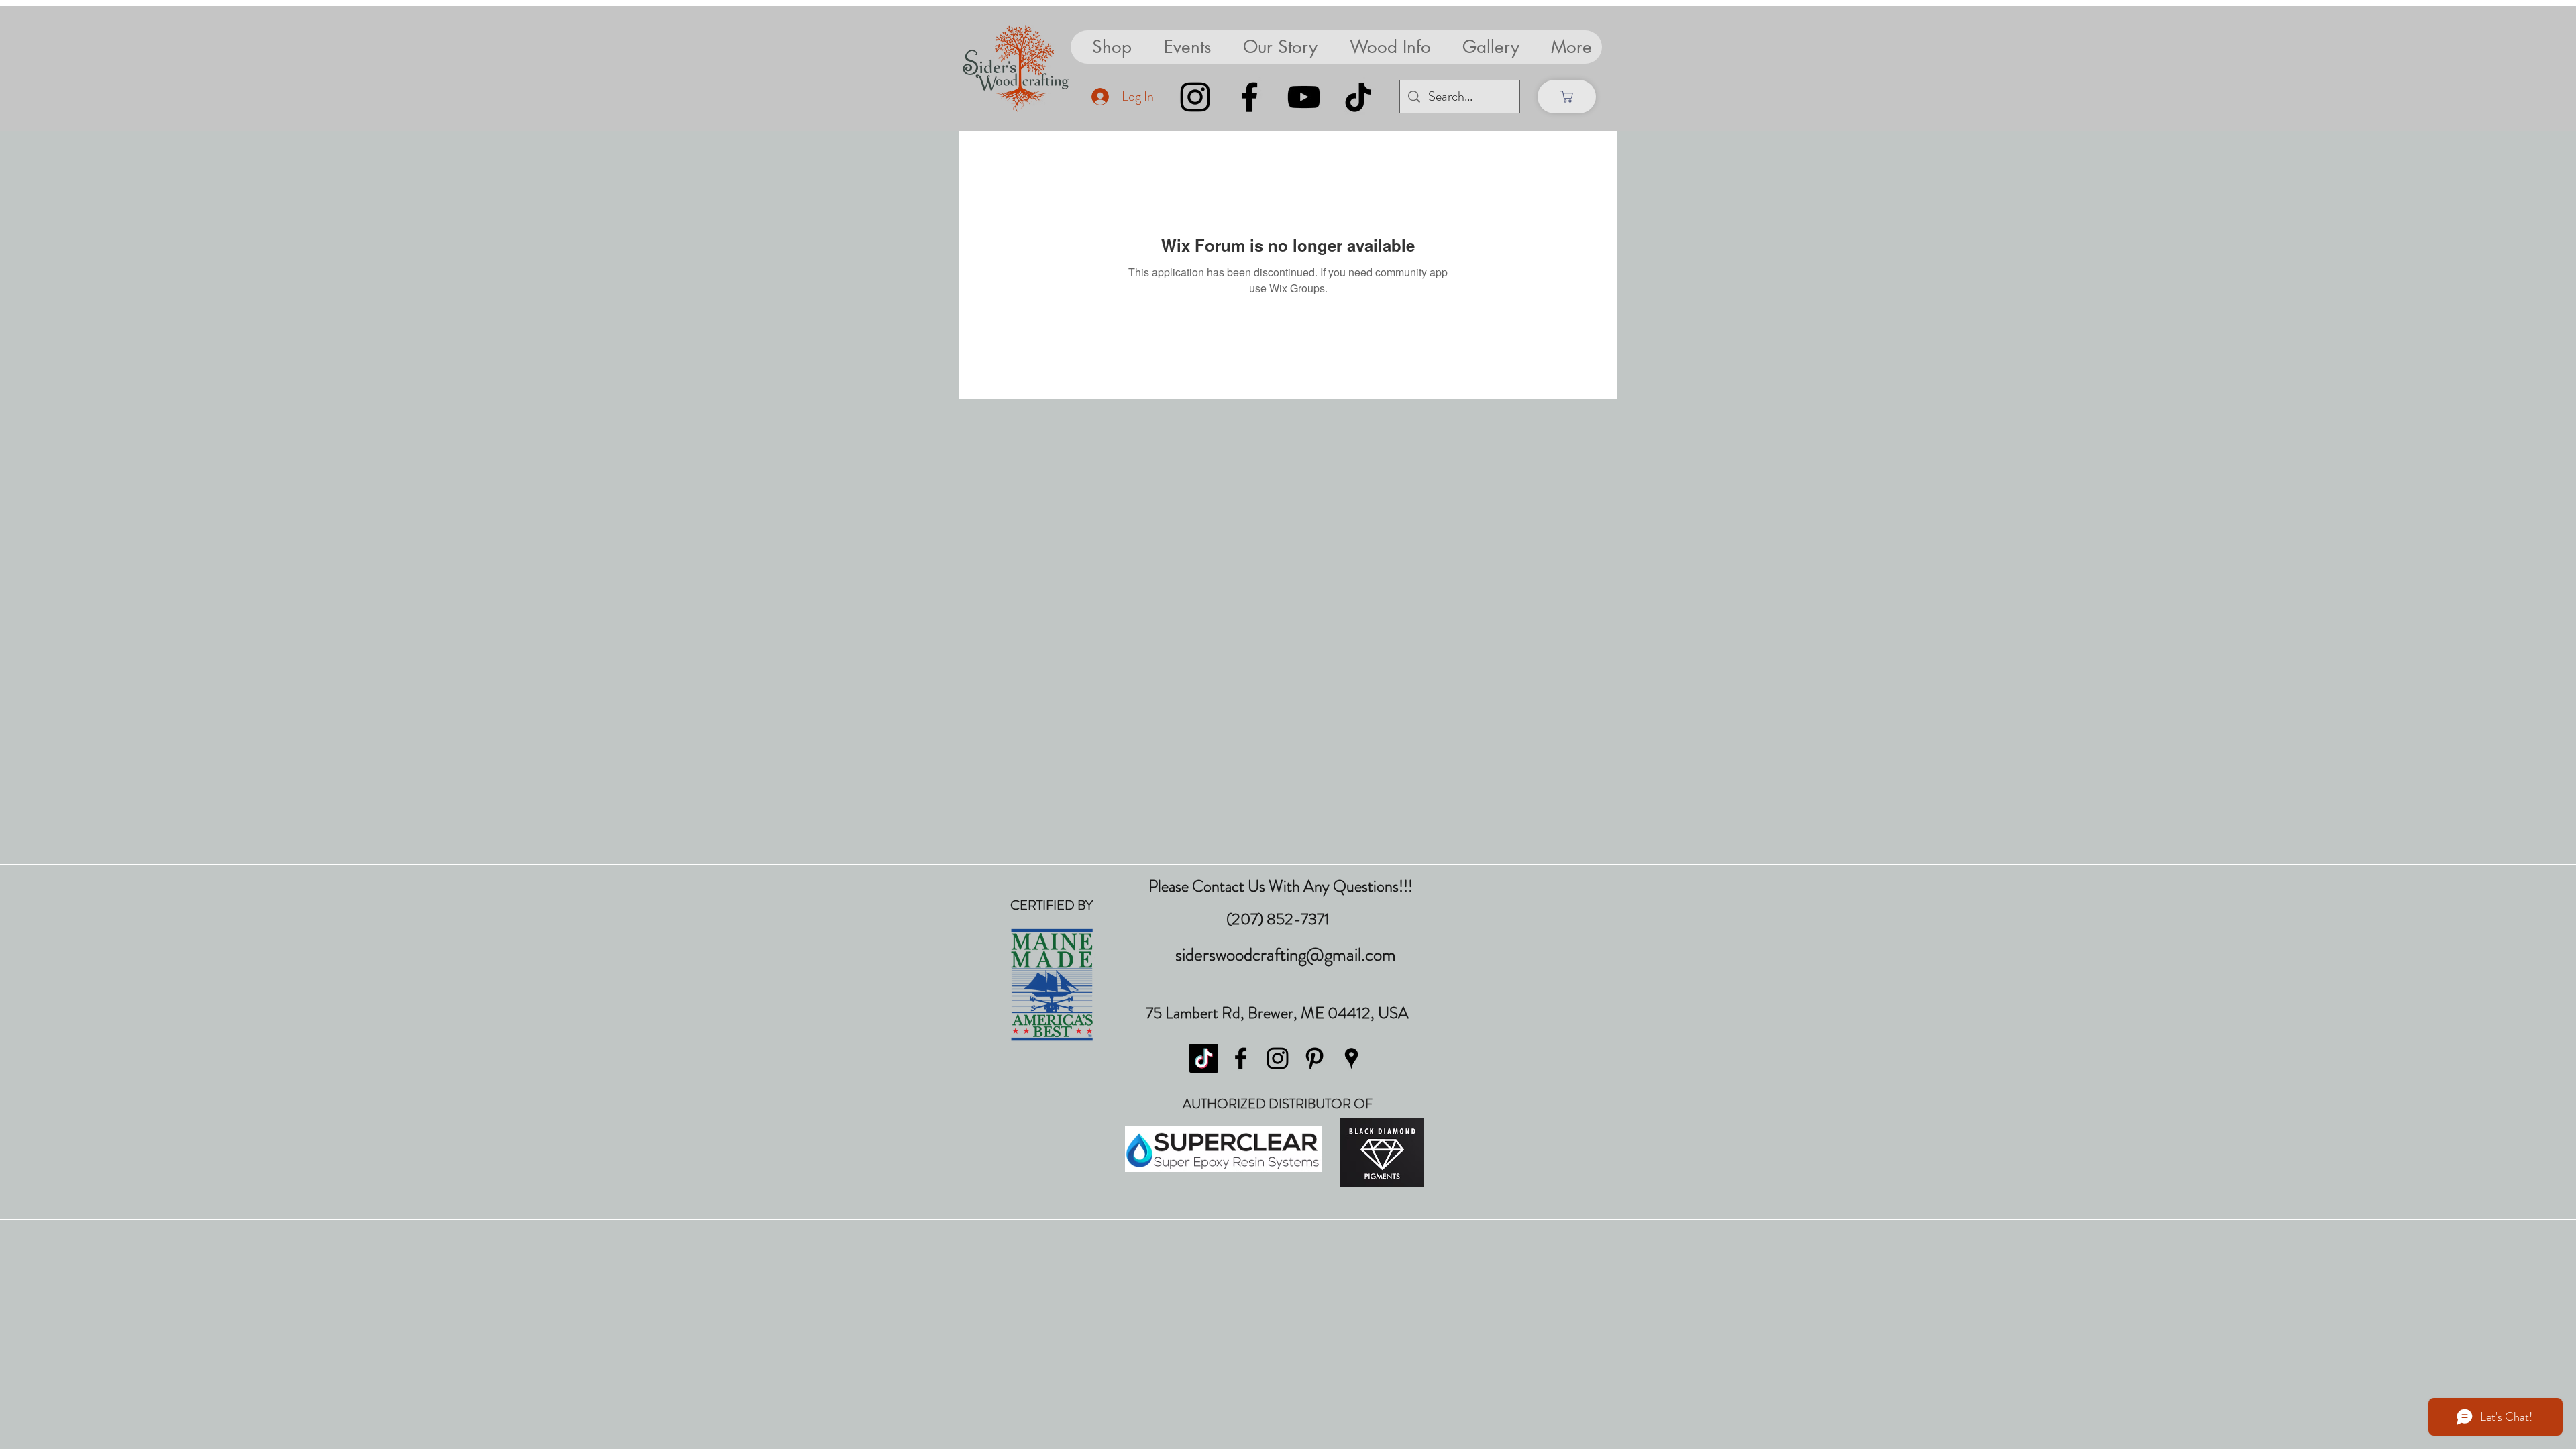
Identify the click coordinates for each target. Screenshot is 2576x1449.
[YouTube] (1304, 97)
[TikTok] (1358, 97)
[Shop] (1567, 97)
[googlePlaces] (1351, 1058)
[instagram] (1278, 1058)
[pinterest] (1314, 1058)
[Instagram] (1195, 97)
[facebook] (1241, 1058)
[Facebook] (1249, 97)
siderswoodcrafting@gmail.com (1286, 955)
